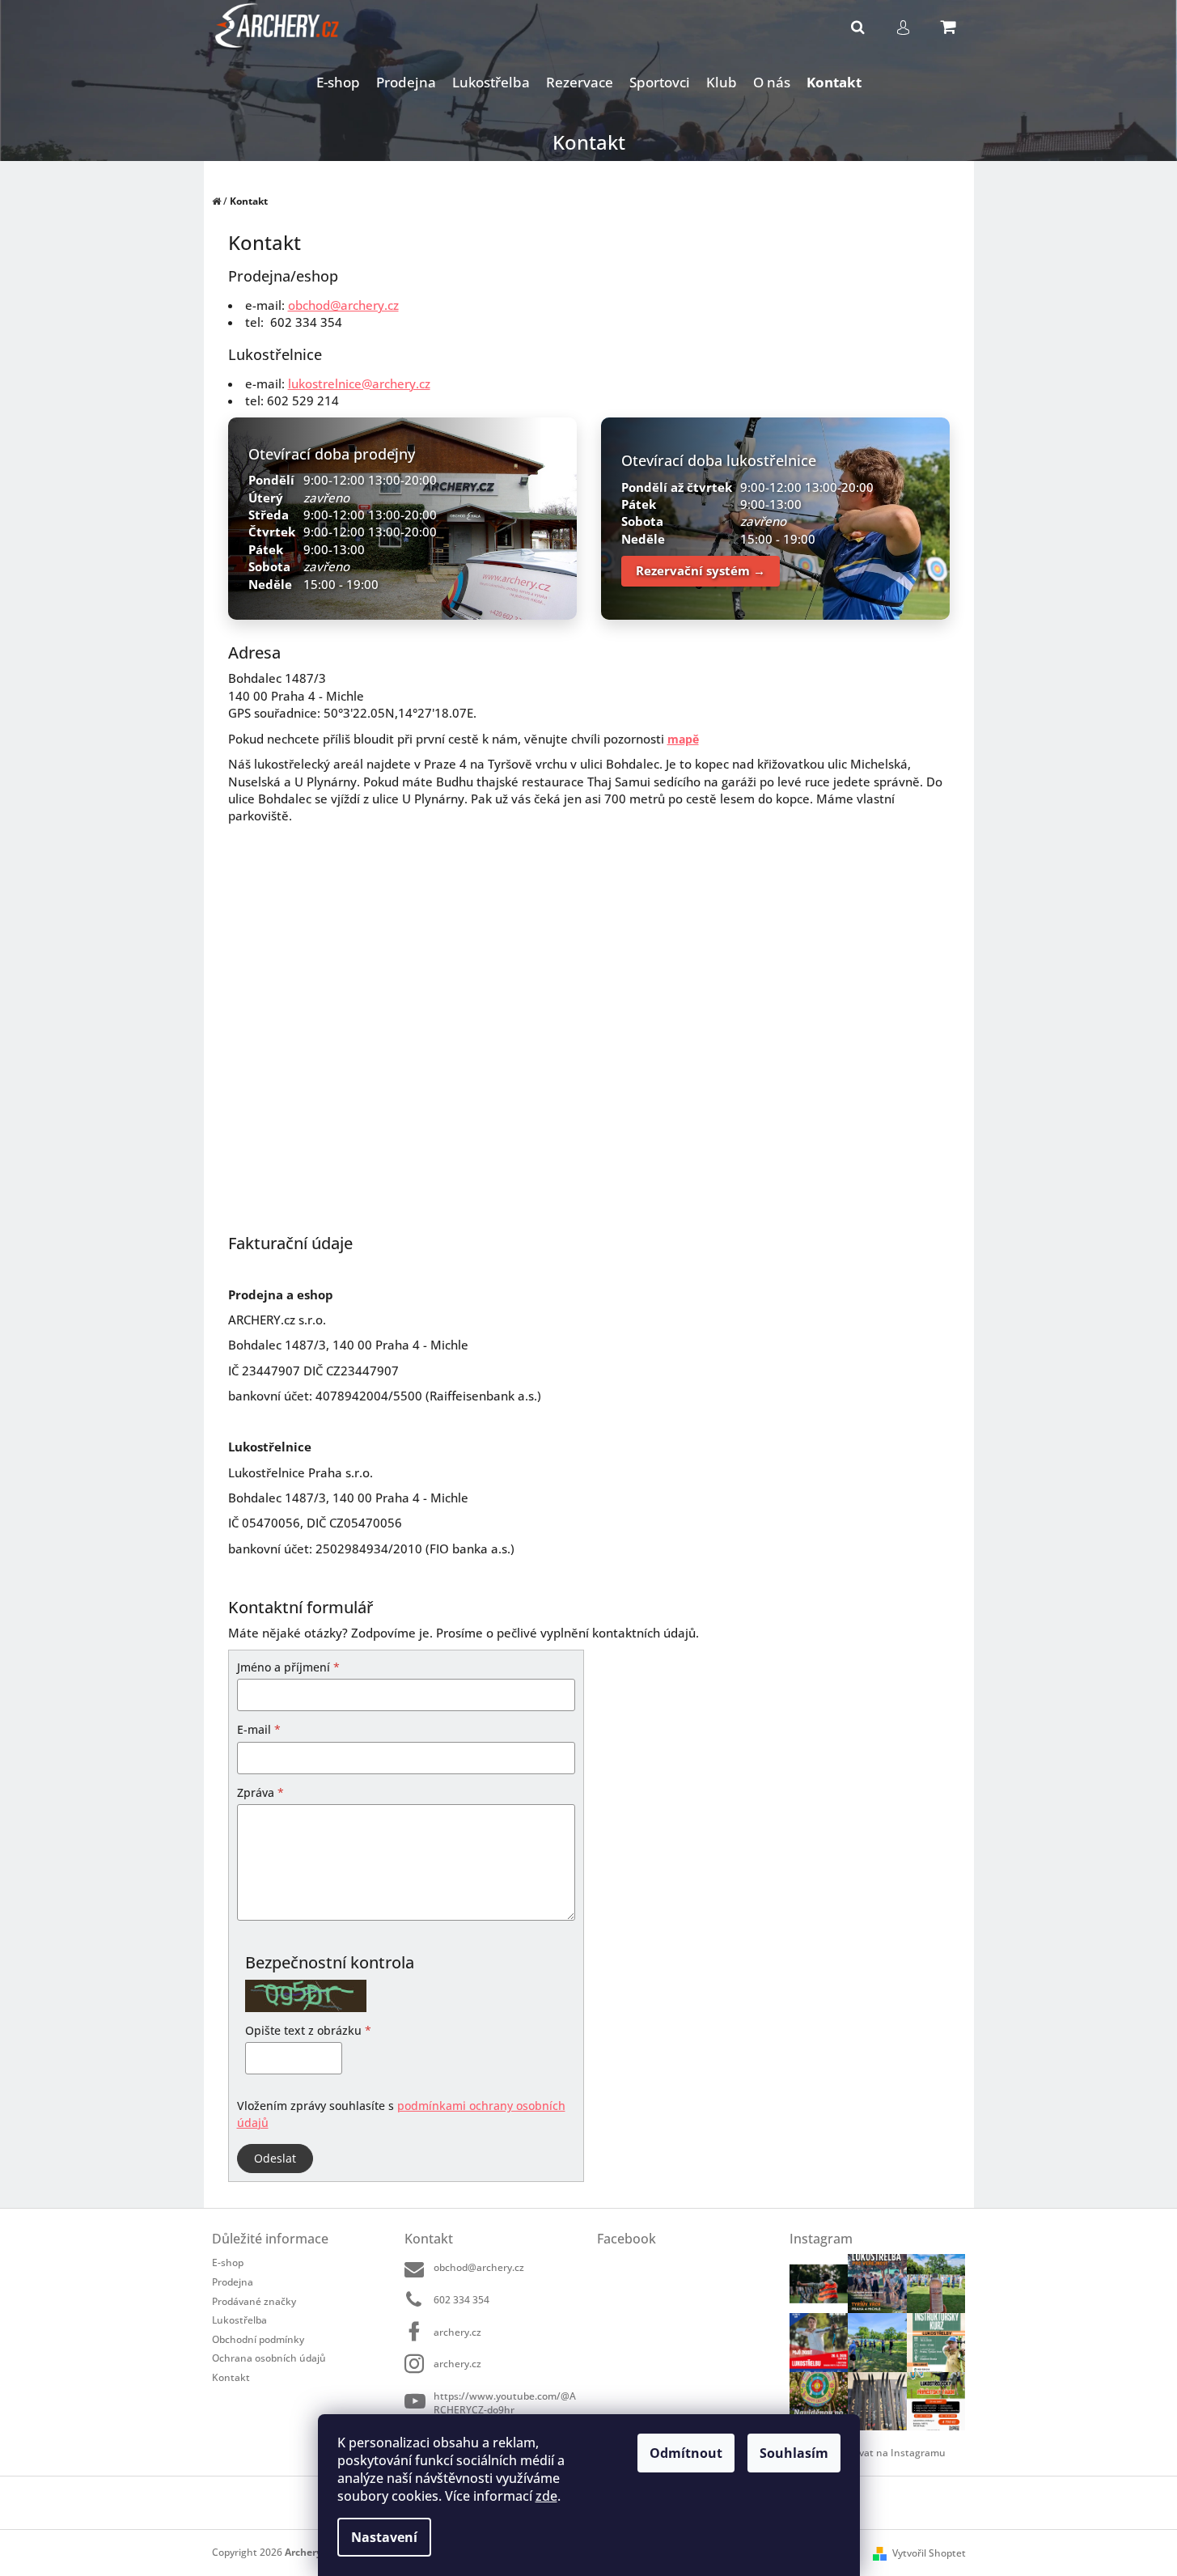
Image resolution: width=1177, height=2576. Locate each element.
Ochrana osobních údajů (269, 2358)
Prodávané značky (254, 2301)
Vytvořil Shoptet (929, 2553)
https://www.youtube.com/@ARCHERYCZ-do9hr (505, 2402)
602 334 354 (461, 2300)
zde (546, 2496)
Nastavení (384, 2537)
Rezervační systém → (701, 570)
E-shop (228, 2262)
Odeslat (275, 2158)
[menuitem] (338, 83)
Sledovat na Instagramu (890, 2453)
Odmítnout (686, 2453)
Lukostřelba (239, 2320)
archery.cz (457, 2332)
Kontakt (231, 2377)
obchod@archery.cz (343, 305)
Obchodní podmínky (258, 2339)
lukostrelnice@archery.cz (359, 383)
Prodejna (233, 2282)
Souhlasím (794, 2453)
